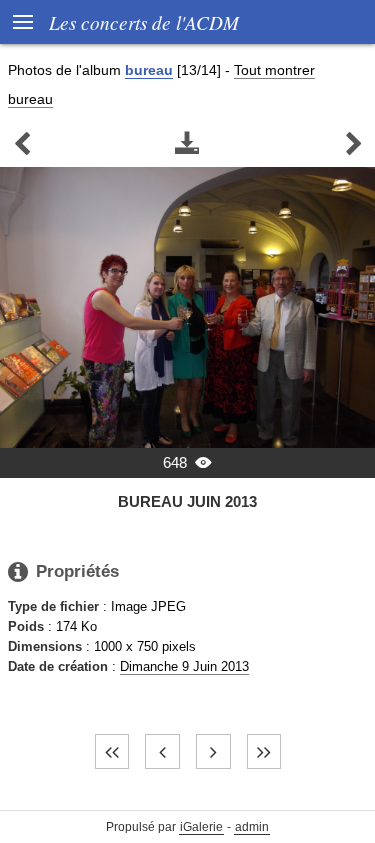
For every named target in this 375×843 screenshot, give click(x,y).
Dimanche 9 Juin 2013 (184, 666)
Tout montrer (274, 70)
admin (252, 827)
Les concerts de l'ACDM (144, 22)
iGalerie (201, 827)
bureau (149, 70)
